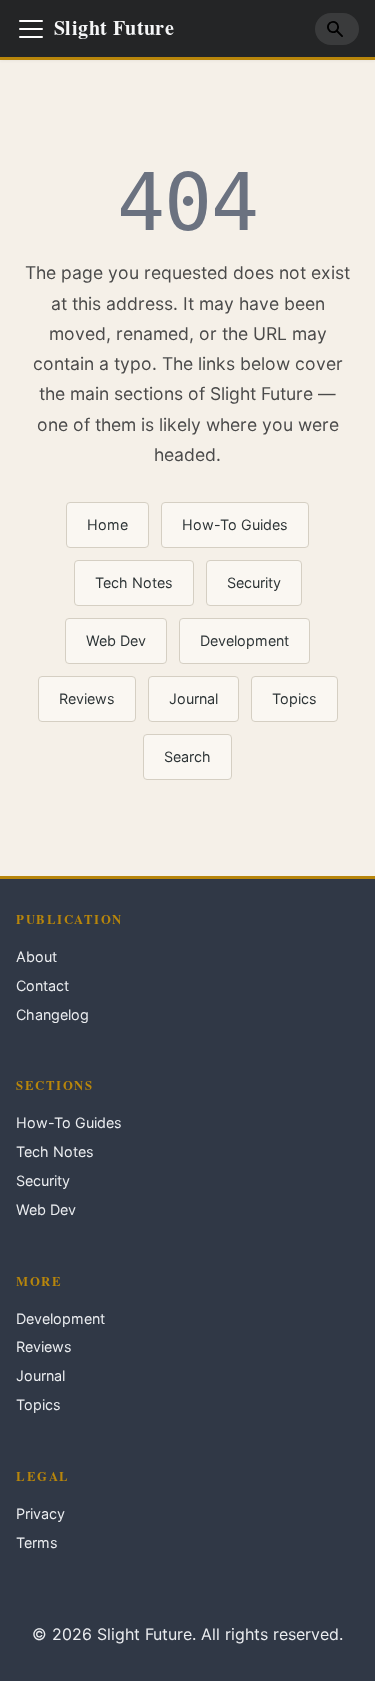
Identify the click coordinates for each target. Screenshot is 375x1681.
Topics (294, 698)
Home (107, 524)
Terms (37, 1542)
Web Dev (116, 640)
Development (244, 640)
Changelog (52, 1014)
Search (187, 756)
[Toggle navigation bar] (31, 29)
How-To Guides (235, 524)
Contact (42, 985)
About (36, 956)
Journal (193, 698)
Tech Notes (134, 582)
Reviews (87, 698)
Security (254, 582)
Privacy (40, 1513)
